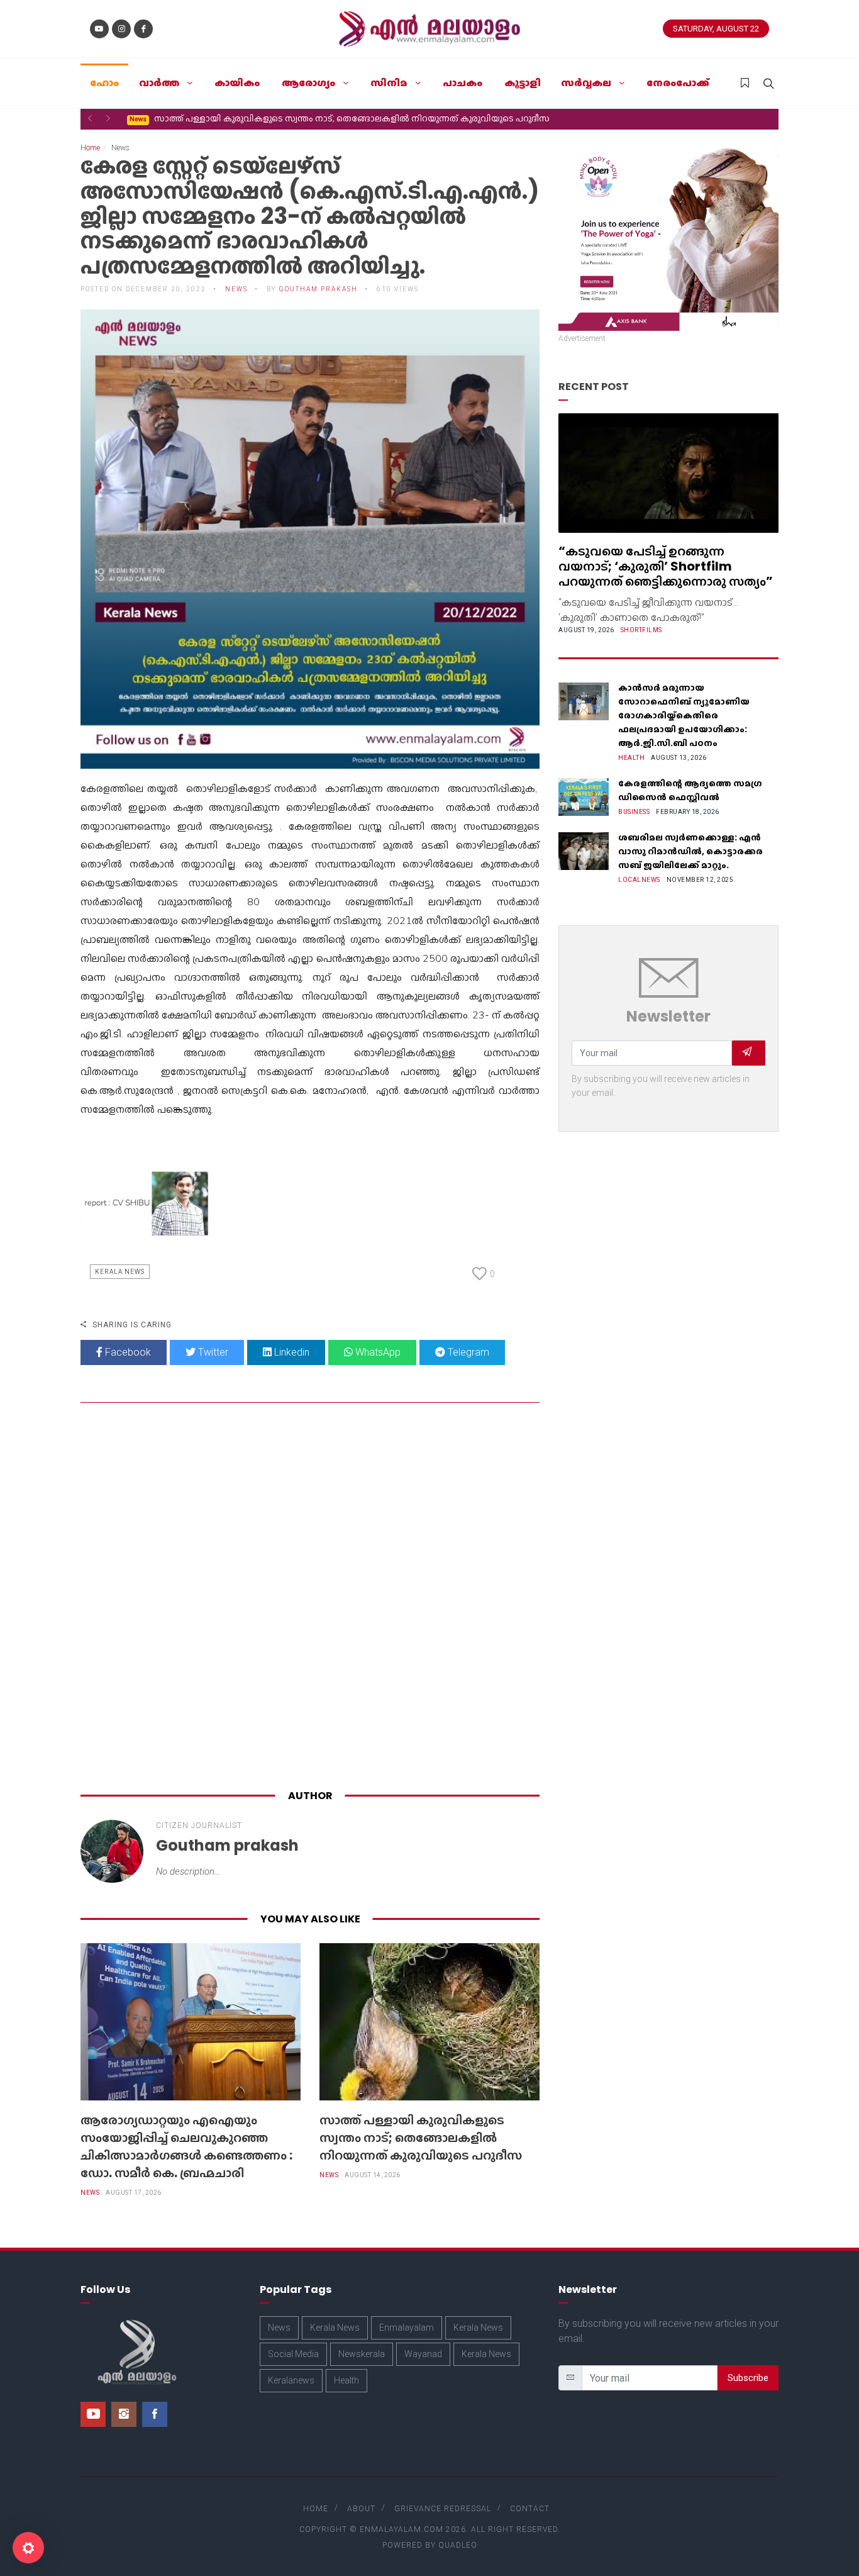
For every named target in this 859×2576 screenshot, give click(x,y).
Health (631, 758)
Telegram (467, 1352)
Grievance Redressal (443, 2509)
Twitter (212, 1352)
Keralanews (291, 2380)
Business (634, 812)
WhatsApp (377, 1352)
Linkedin (291, 1352)
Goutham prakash (319, 289)
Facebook (127, 1352)
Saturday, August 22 (716, 29)
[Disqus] (310, 1598)
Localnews (639, 880)
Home (90, 148)
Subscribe (748, 2378)
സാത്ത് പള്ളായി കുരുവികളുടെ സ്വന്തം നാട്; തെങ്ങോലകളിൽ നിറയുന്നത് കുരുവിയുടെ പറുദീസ (340, 118)
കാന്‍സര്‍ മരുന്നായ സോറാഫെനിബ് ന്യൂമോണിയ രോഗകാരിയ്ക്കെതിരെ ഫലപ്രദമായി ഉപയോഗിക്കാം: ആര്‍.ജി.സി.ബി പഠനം (684, 715)
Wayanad (423, 2354)
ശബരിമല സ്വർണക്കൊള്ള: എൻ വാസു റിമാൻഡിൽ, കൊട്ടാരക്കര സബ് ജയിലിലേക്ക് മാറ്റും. (690, 851)
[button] (90, 118)
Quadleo (458, 2545)
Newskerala (362, 2354)
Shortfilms (641, 630)
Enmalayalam (407, 2328)
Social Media (293, 2354)
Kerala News (120, 1272)
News (90, 2193)
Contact (530, 2509)
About (361, 2509)
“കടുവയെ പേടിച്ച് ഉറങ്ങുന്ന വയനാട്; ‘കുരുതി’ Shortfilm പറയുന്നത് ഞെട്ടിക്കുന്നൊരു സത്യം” (666, 566)
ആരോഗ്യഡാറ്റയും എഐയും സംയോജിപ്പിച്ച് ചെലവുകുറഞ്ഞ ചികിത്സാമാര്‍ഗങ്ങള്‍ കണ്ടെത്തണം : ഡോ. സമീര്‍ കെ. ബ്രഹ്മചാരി (186, 2146)
